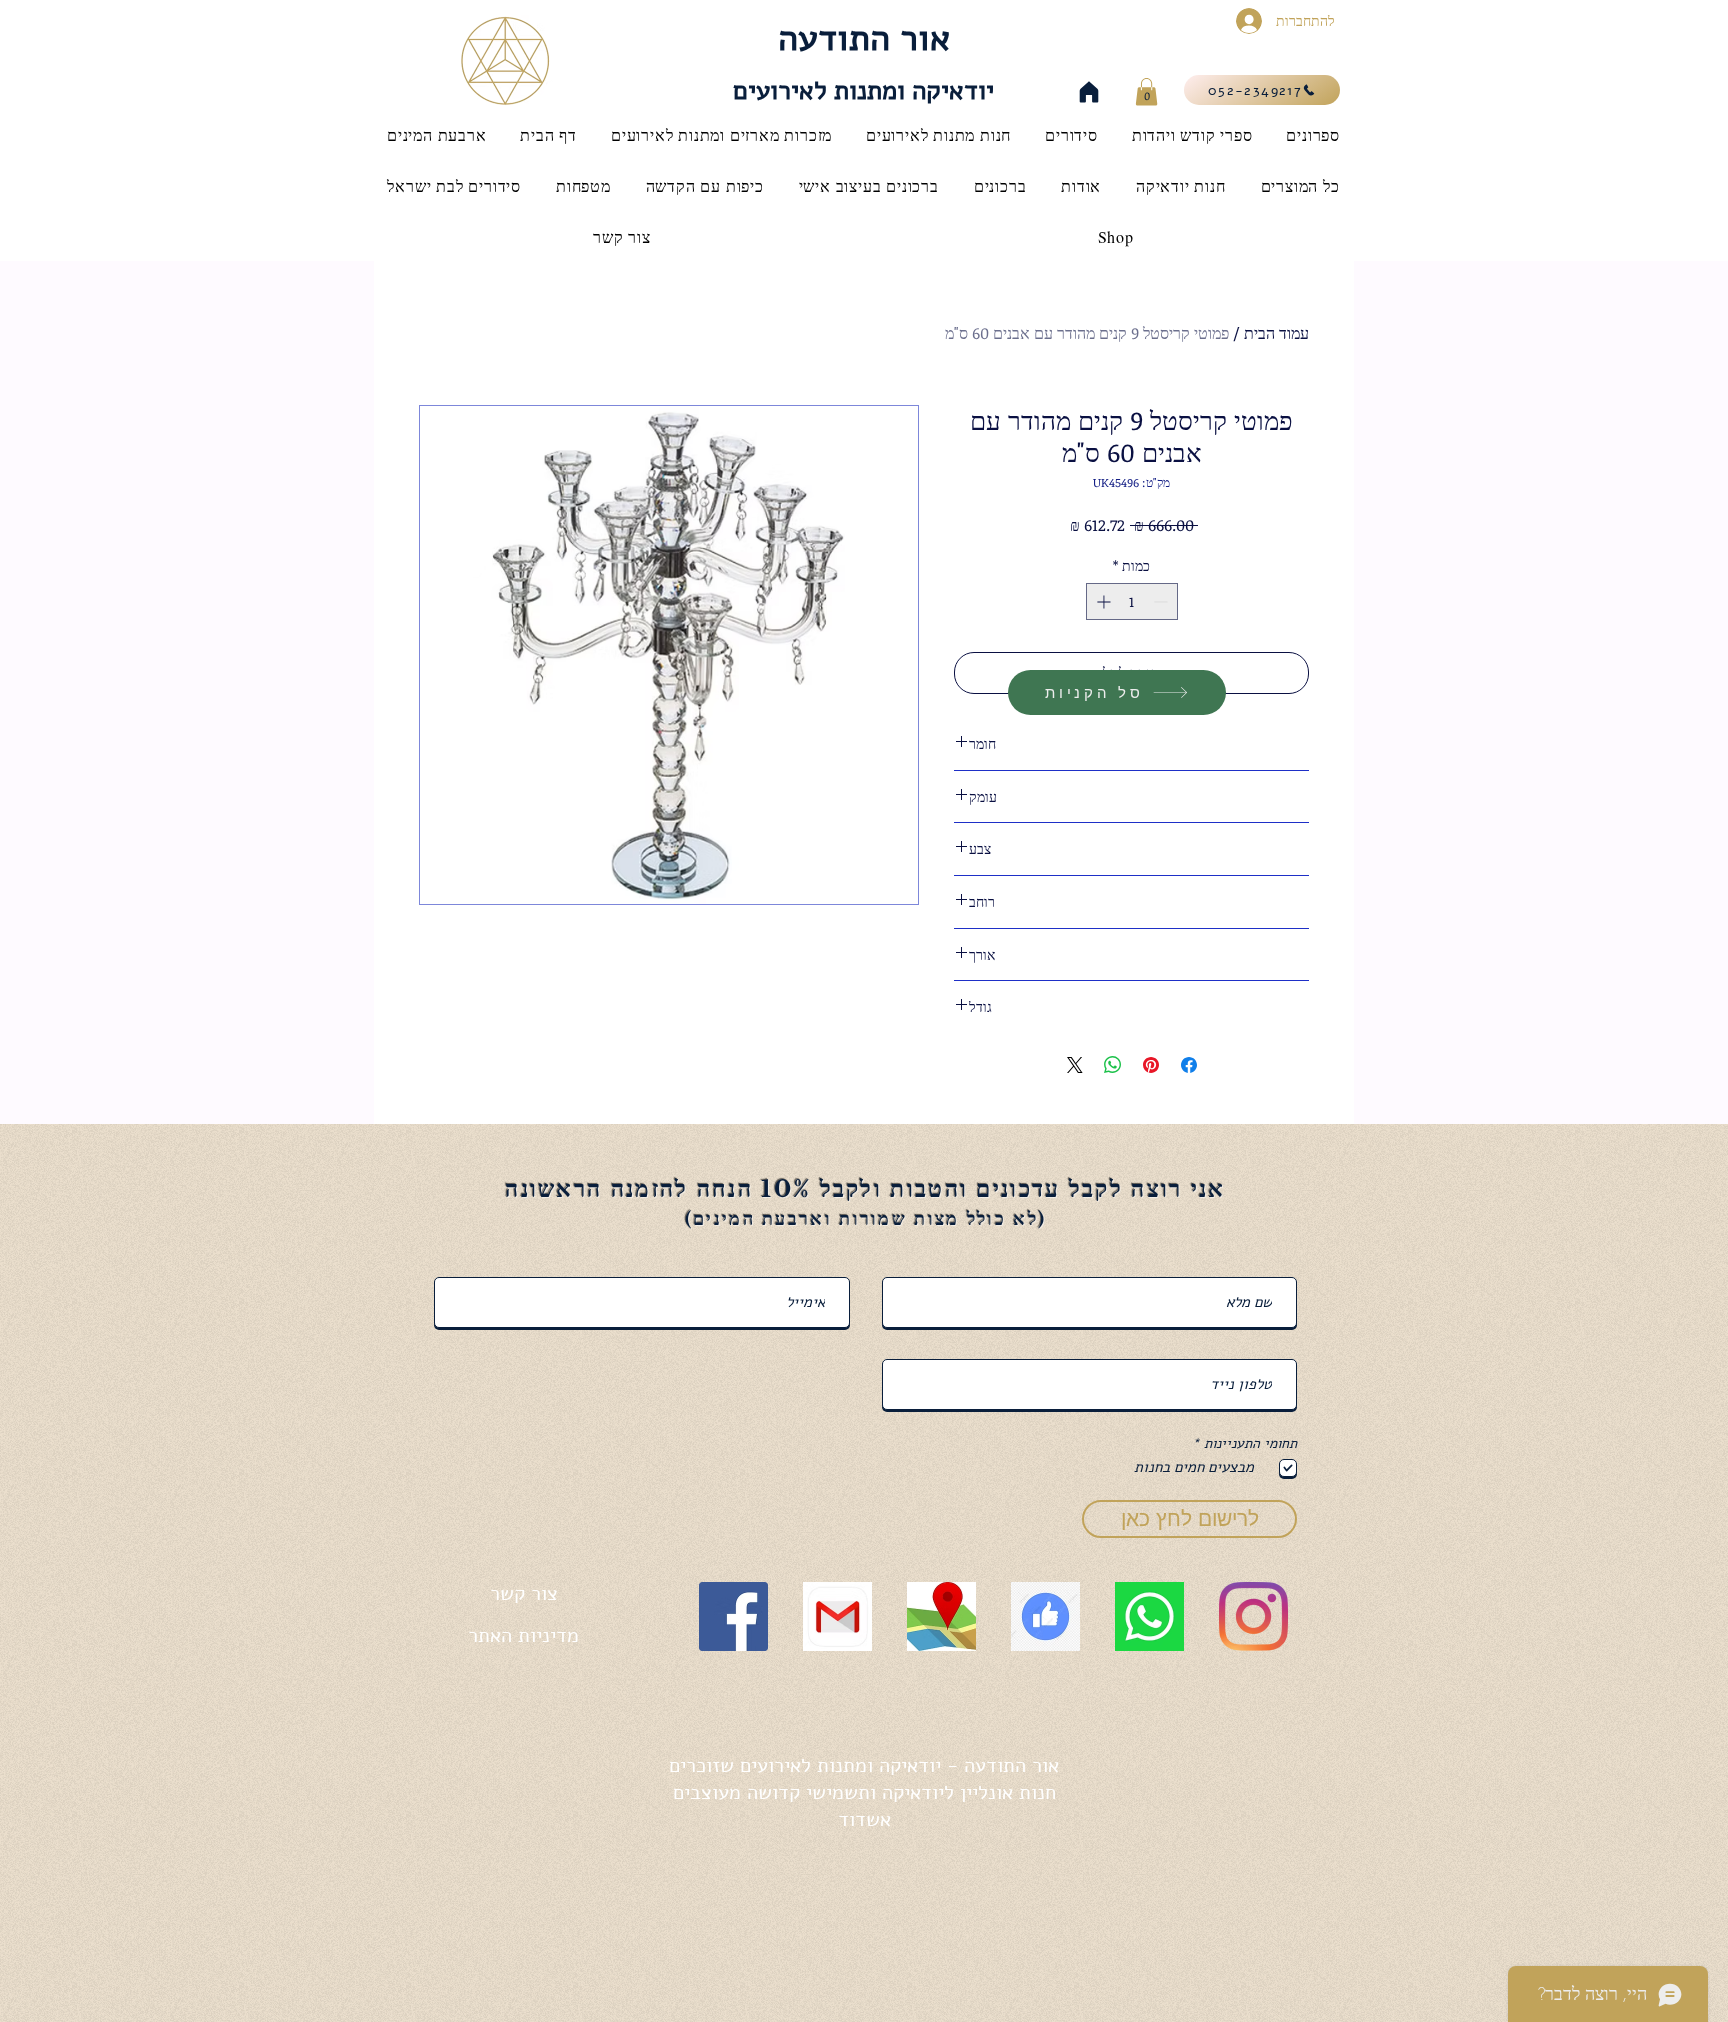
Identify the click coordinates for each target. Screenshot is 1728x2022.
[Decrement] (1162, 601)
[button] (1146, 91)
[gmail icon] (837, 1616)
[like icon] (1045, 1616)
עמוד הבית (1276, 333)
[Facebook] (733, 1616)
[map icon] (941, 1616)
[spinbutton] (1132, 601)
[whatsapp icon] (1149, 1616)
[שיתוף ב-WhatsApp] (1113, 1065)
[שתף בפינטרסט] (1151, 1065)
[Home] (1089, 92)
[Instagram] (1253, 1616)
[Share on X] (1075, 1065)
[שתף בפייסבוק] (1189, 1065)
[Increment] (1101, 601)
